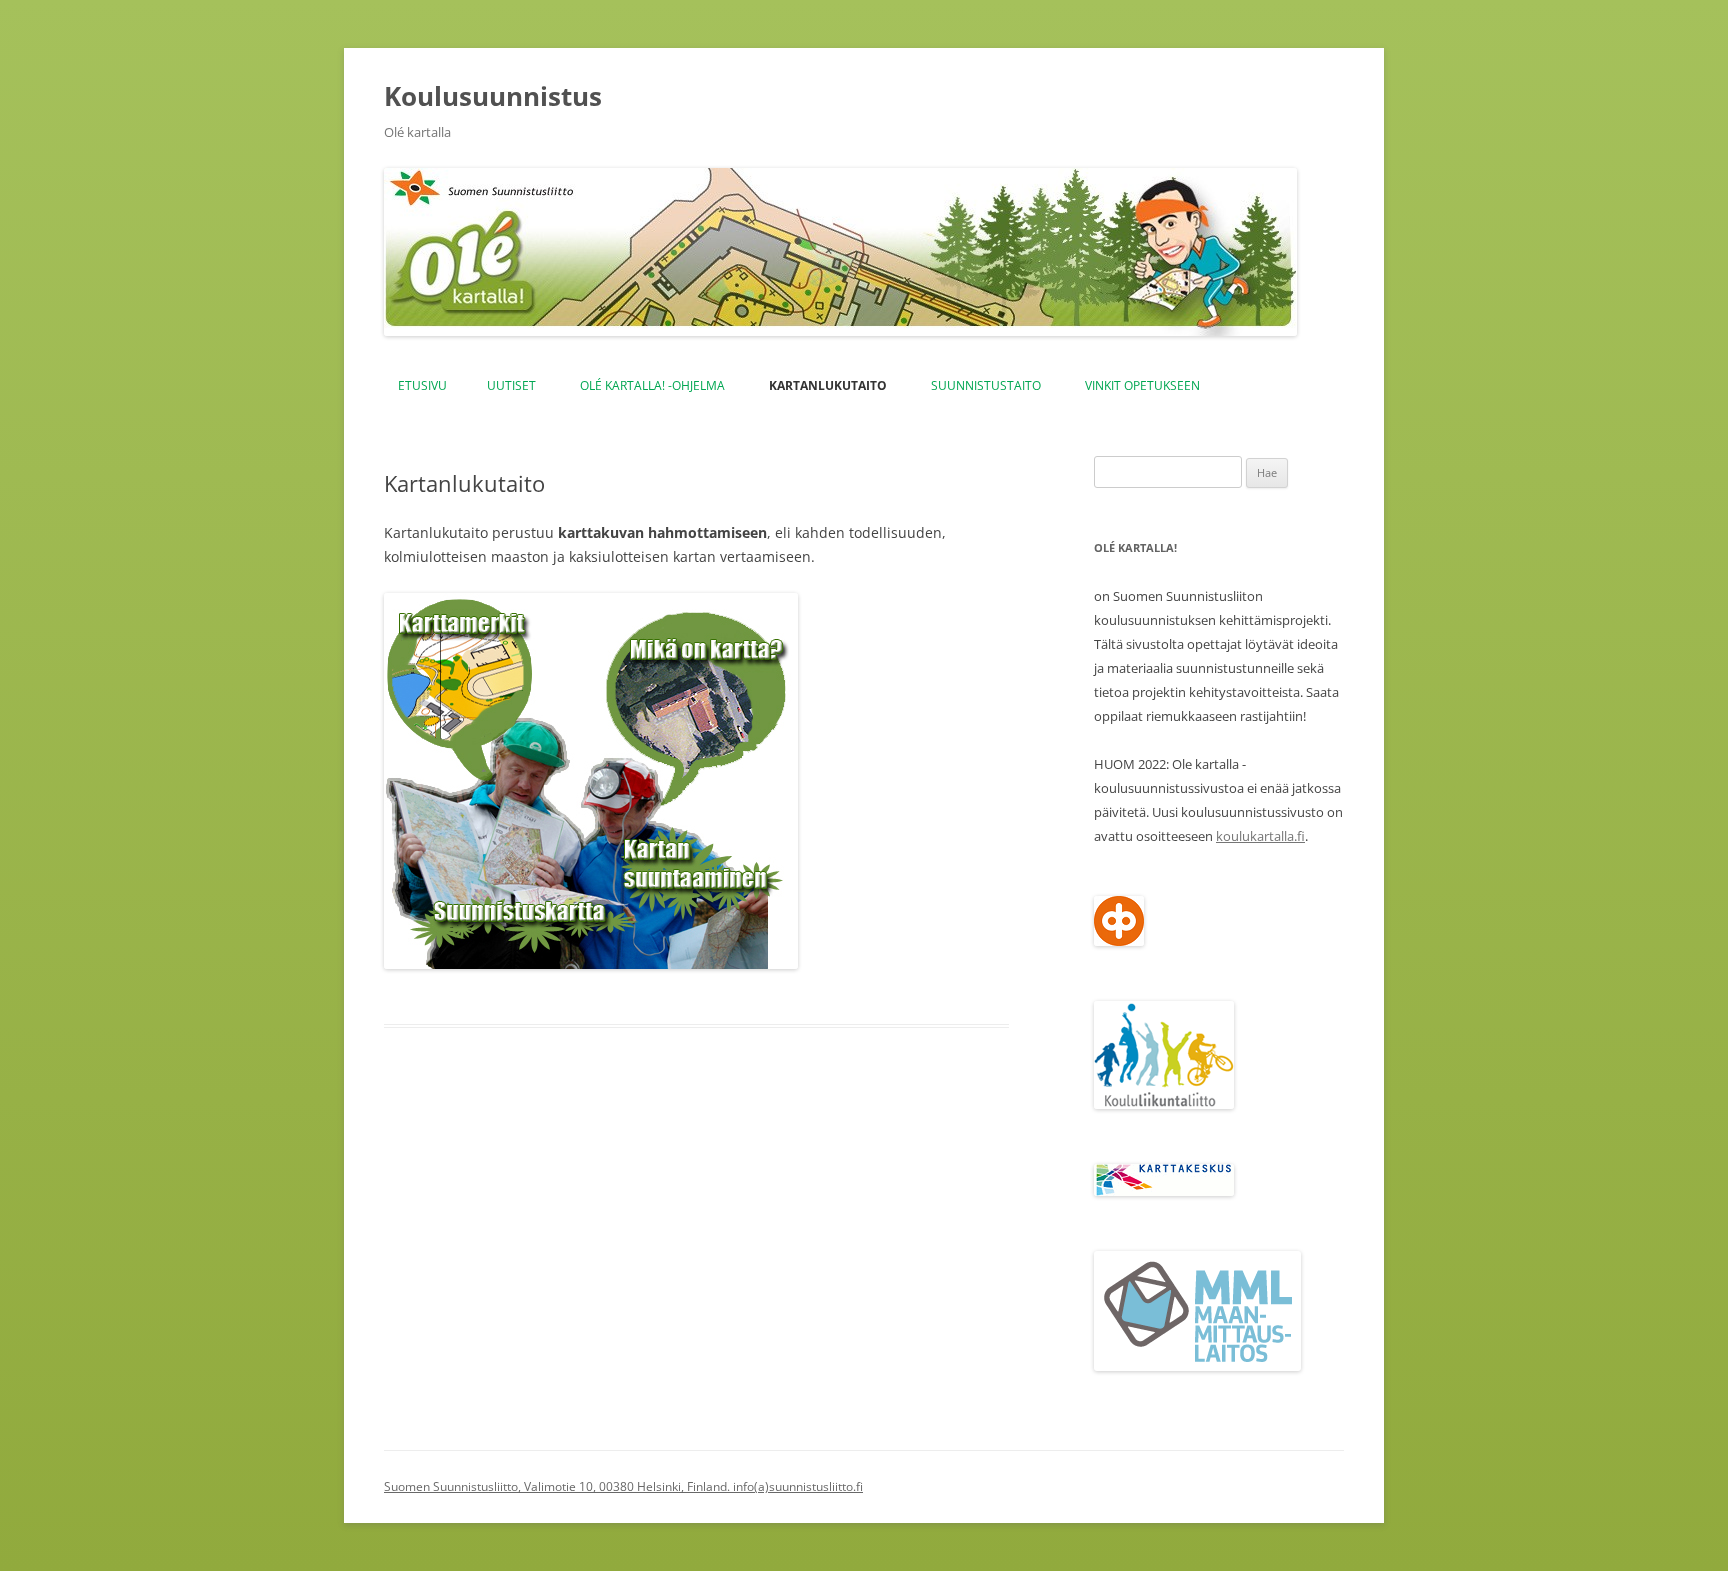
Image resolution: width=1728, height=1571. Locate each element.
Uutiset (511, 385)
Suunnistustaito (986, 385)
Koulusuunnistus (493, 96)
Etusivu (422, 385)
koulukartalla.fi (1260, 836)
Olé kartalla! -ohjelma (652, 385)
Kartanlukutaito (828, 385)
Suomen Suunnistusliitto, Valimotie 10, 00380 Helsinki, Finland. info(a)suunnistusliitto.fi (623, 1486)
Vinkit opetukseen (1142, 385)
